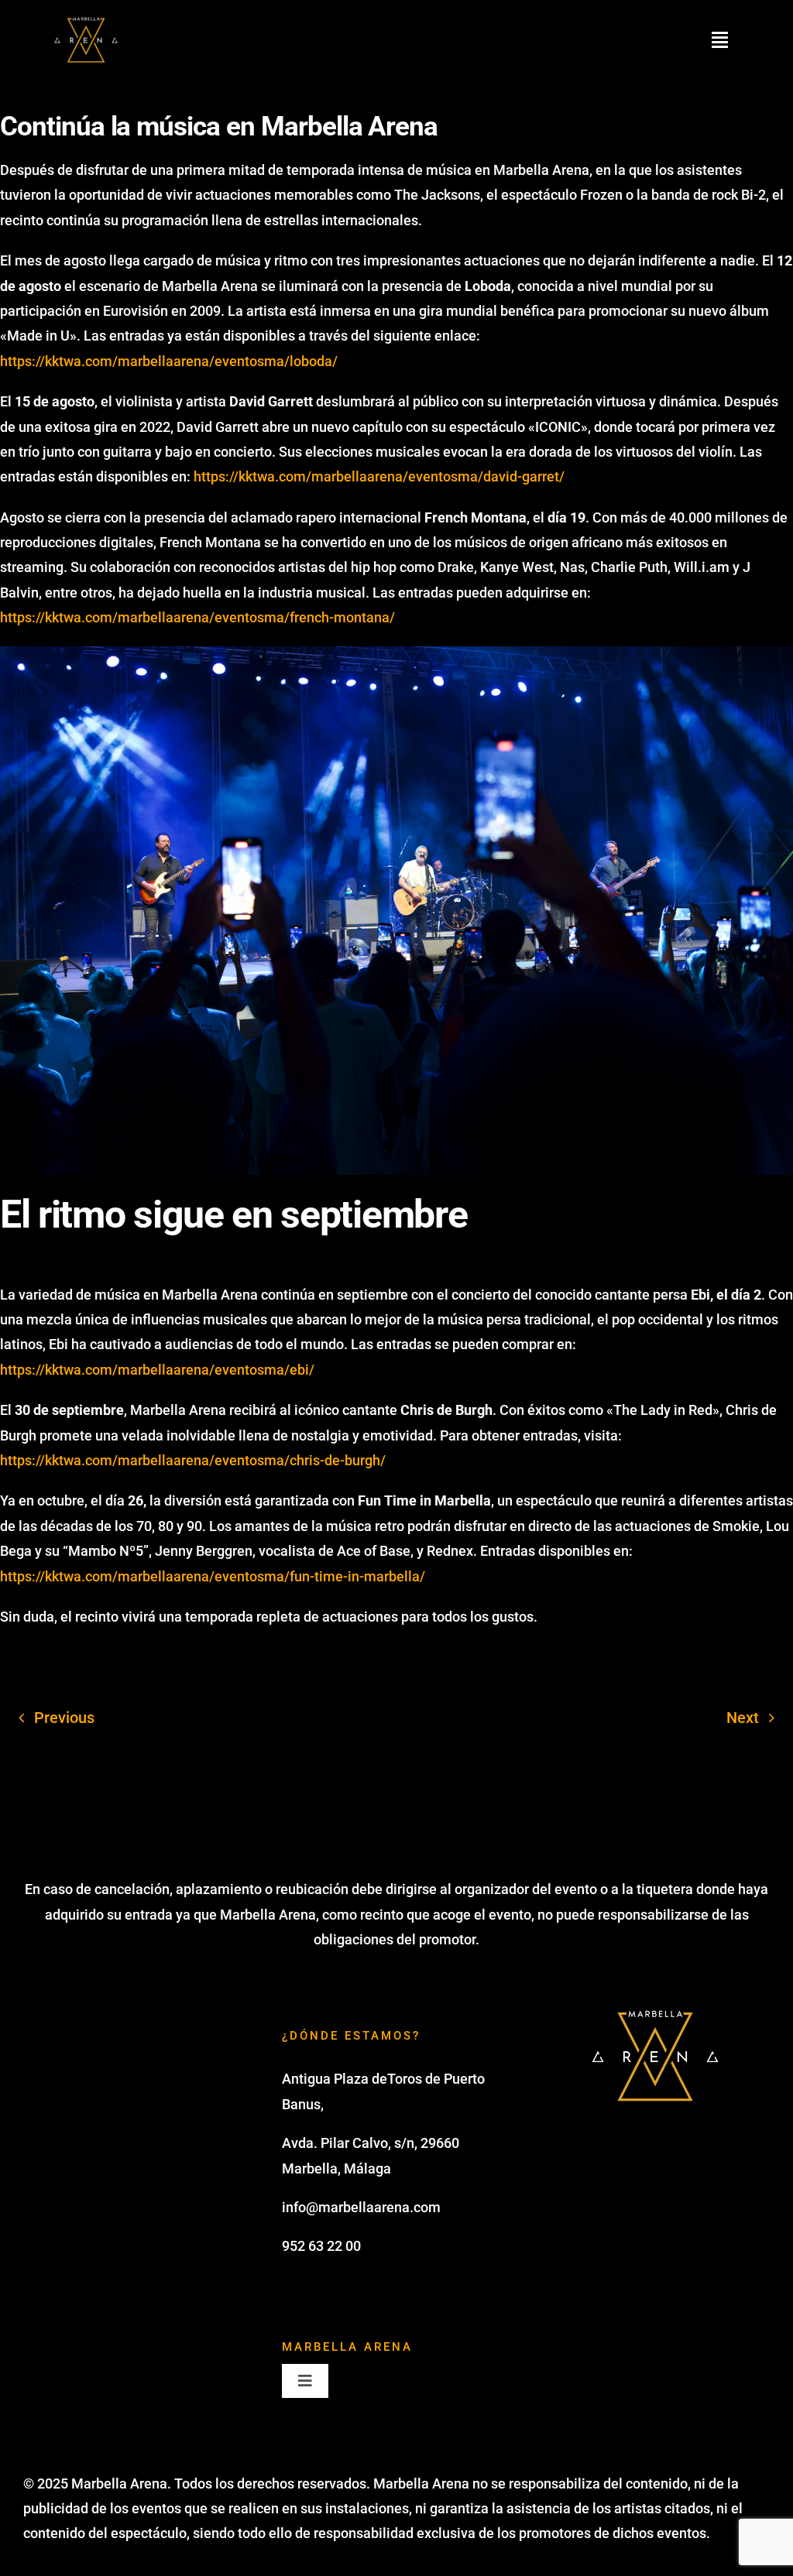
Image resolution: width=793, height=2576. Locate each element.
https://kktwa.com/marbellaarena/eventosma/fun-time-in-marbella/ (213, 1576)
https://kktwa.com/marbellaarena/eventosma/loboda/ (169, 361)
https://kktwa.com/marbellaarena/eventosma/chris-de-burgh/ (193, 1460)
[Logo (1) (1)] (86, 19)
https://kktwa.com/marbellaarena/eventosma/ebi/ (157, 1370)
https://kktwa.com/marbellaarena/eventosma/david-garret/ (379, 476)
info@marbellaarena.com (361, 2207)
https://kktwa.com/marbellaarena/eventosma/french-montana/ (197, 617)
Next (743, 1718)
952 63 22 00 (321, 2246)
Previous (64, 1718)
